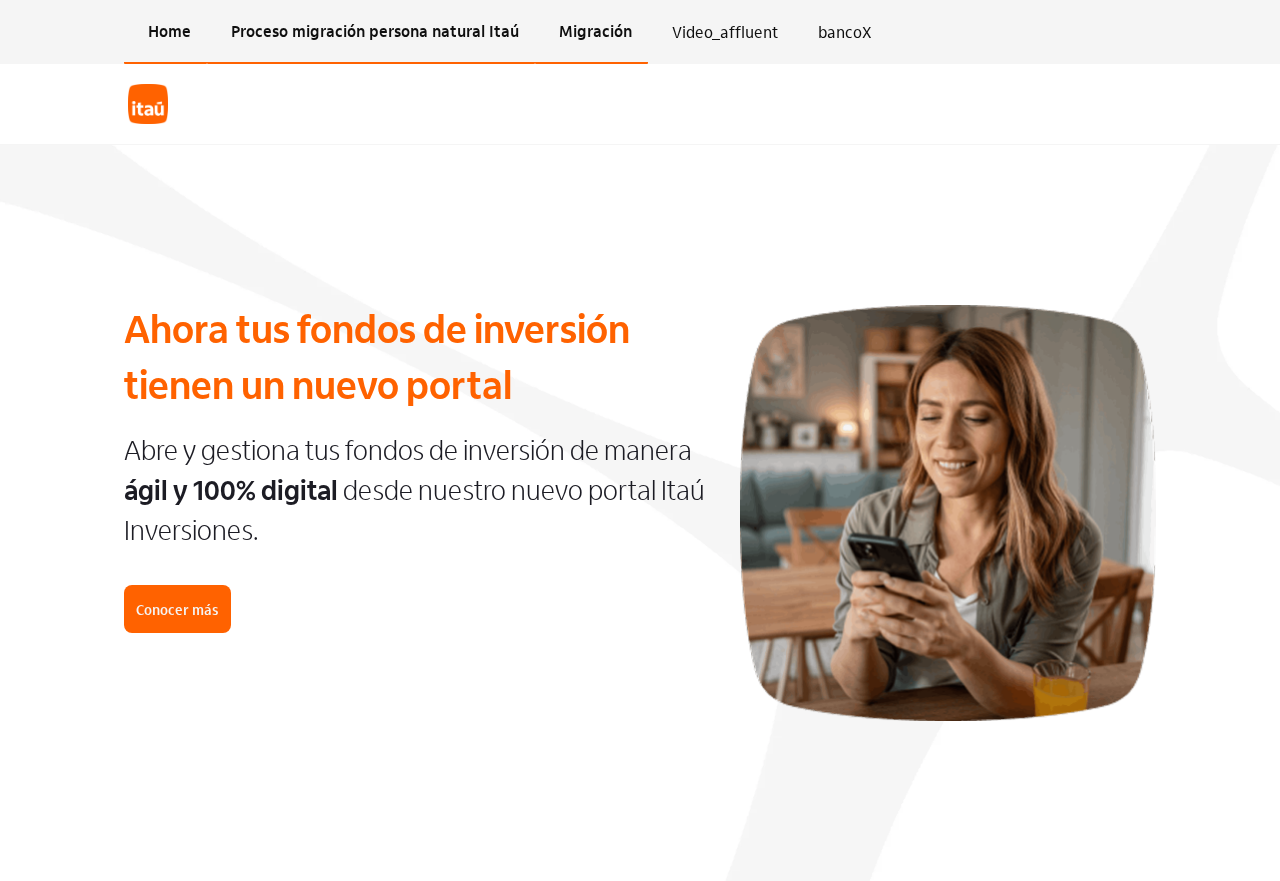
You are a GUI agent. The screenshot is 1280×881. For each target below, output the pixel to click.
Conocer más (177, 609)
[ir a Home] (148, 104)
